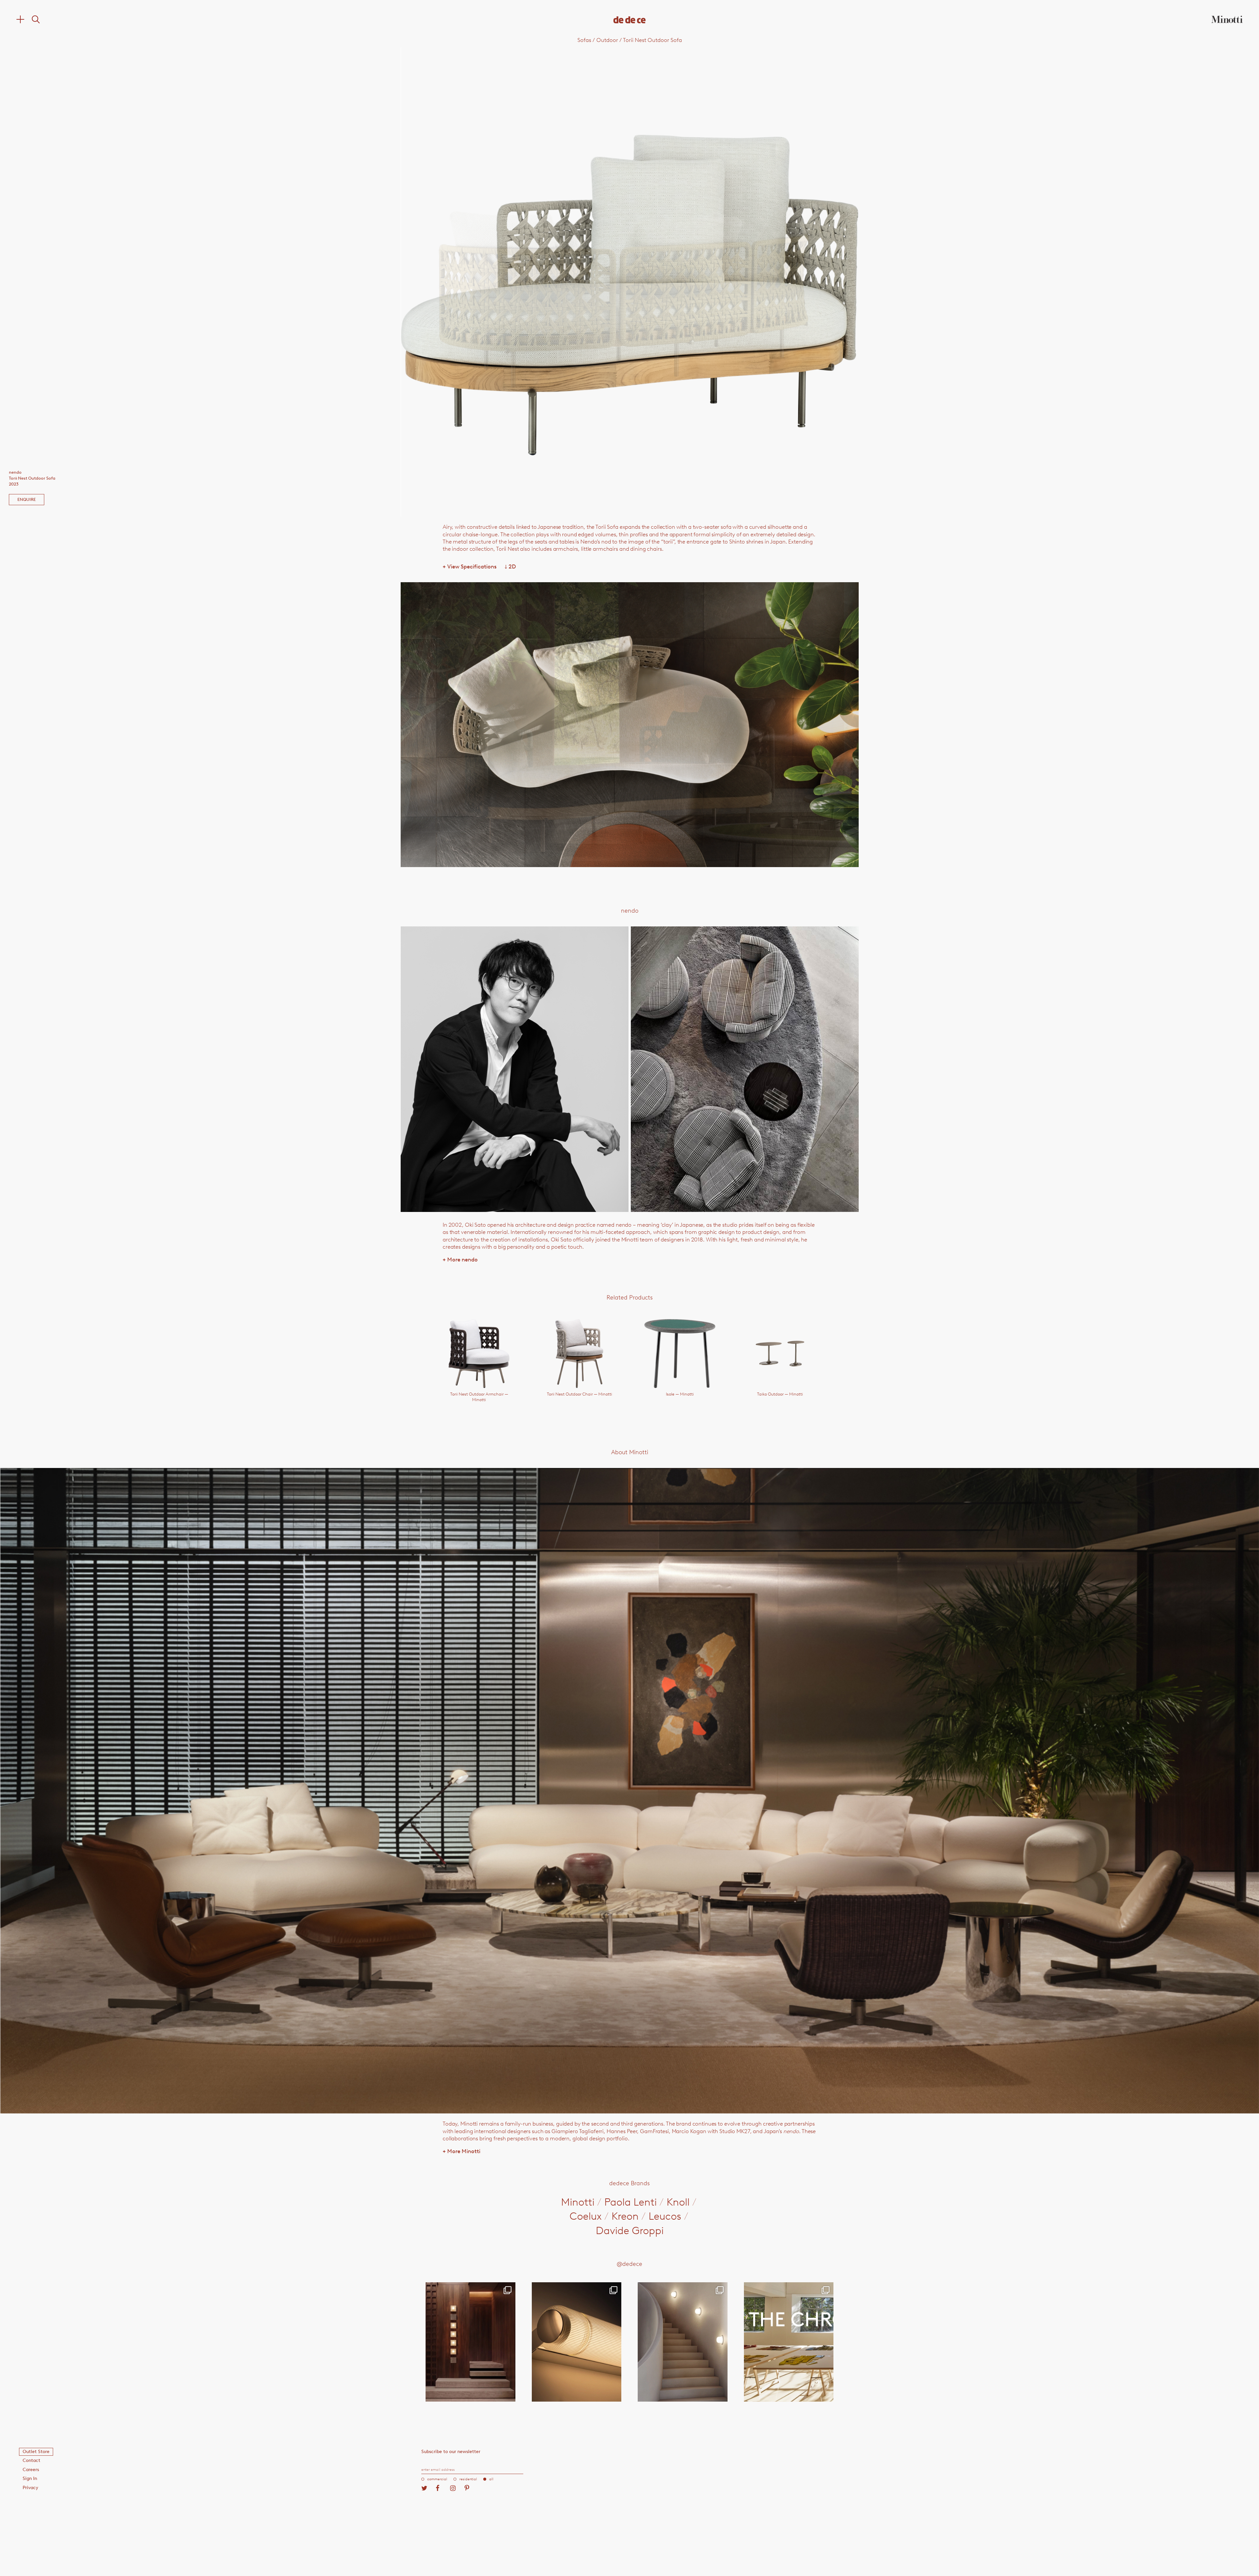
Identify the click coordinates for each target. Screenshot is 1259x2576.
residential (468, 2479)
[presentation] (492, 282)
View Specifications (470, 566)
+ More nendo (460, 1259)
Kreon (625, 2216)
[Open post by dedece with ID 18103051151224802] (577, 2342)
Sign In (30, 2478)
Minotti (578, 2202)
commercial (437, 2479)
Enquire (27, 499)
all (491, 2479)
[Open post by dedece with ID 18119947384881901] (789, 2342)
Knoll (678, 2202)
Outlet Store (36, 2452)
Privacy (30, 2488)
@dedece (629, 2264)
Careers (31, 2470)
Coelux (586, 2216)
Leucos (665, 2216)
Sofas (584, 40)
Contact (31, 2460)
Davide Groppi (630, 2230)
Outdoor (607, 40)
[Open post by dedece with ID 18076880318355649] (470, 2342)
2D (510, 566)
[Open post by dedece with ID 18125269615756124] (683, 2342)
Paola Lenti (630, 2202)
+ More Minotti (461, 2151)
